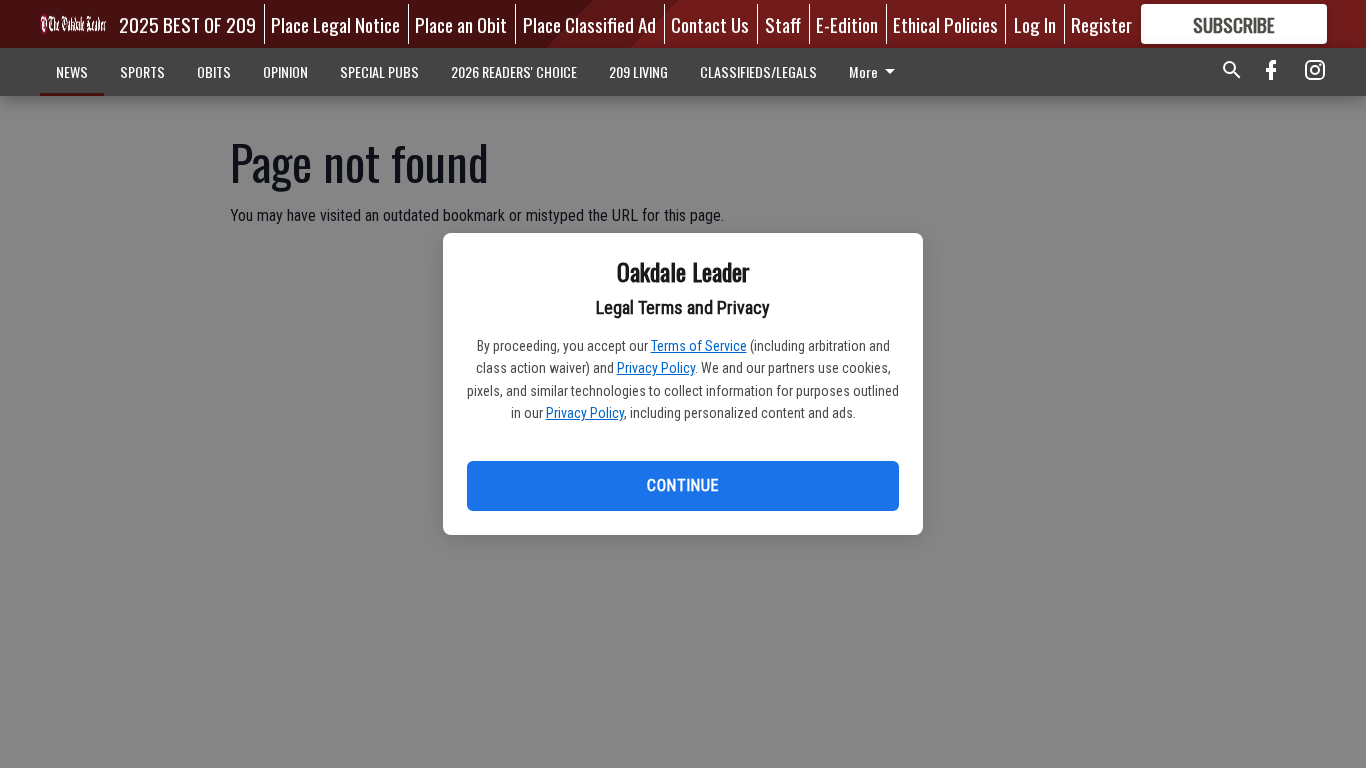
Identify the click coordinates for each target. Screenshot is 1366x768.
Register (1101, 24)
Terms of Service (699, 346)
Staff (783, 24)
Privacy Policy (656, 368)
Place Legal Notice (335, 24)
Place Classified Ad (589, 24)
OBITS (214, 71)
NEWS (72, 71)
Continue (682, 485)
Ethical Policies (945, 24)
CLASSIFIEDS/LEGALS (758, 71)
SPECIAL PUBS (379, 71)
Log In (1035, 24)
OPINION (285, 71)
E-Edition (847, 24)
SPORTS (142, 71)
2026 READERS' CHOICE (514, 71)
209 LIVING (638, 71)
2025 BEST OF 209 (187, 24)
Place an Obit (461, 24)
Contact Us (710, 24)
